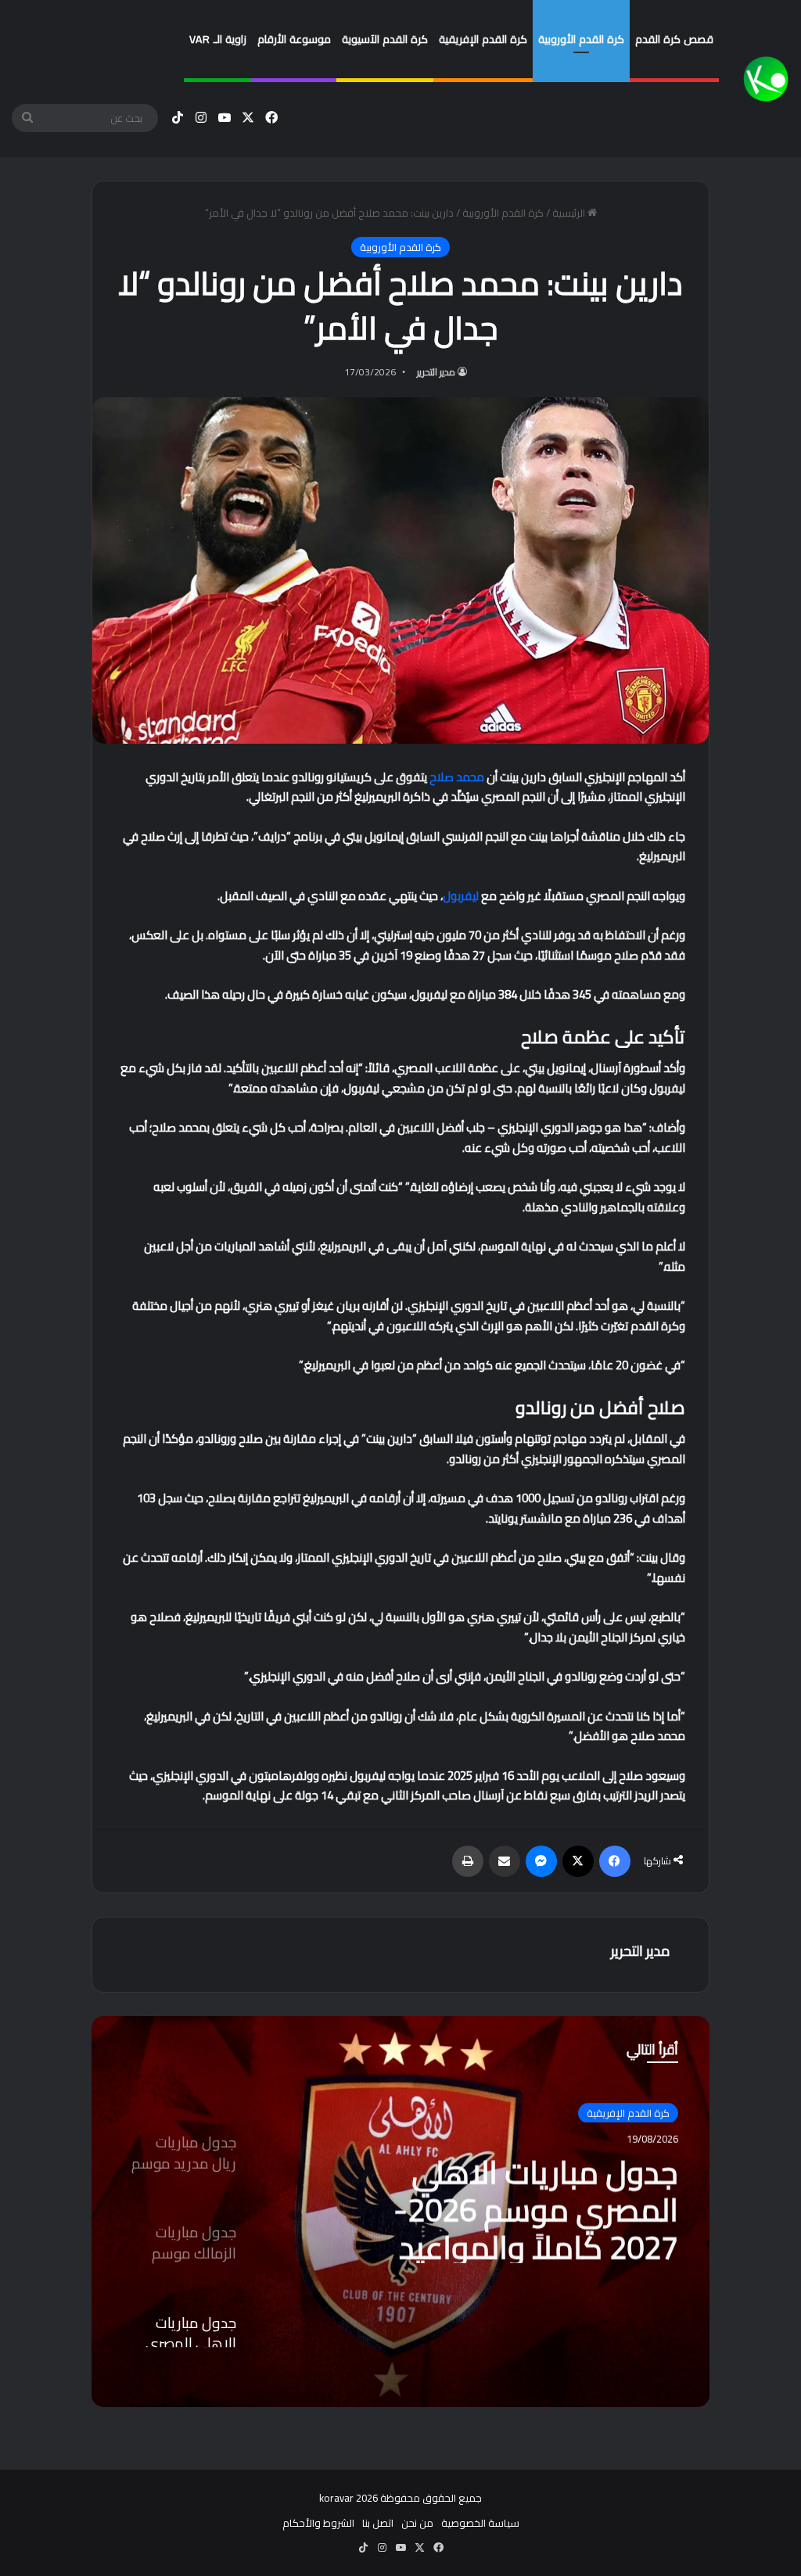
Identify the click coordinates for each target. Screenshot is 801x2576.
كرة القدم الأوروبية (581, 39)
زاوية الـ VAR (218, 39)
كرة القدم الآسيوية (385, 39)
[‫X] (578, 1861)
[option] (400, 2212)
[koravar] (766, 79)
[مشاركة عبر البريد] (505, 1861)
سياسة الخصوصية (480, 2523)
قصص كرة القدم (674, 39)
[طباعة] (468, 1861)
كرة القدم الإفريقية (483, 39)
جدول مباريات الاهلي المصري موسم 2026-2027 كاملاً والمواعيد (536, 2207)
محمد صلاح (457, 777)
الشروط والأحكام (318, 2523)
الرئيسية (570, 213)
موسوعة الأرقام (294, 39)
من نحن (417, 2523)
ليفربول (461, 896)
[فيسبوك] (615, 1861)
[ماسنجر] (541, 1861)
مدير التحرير (436, 372)
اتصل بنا (378, 2523)
